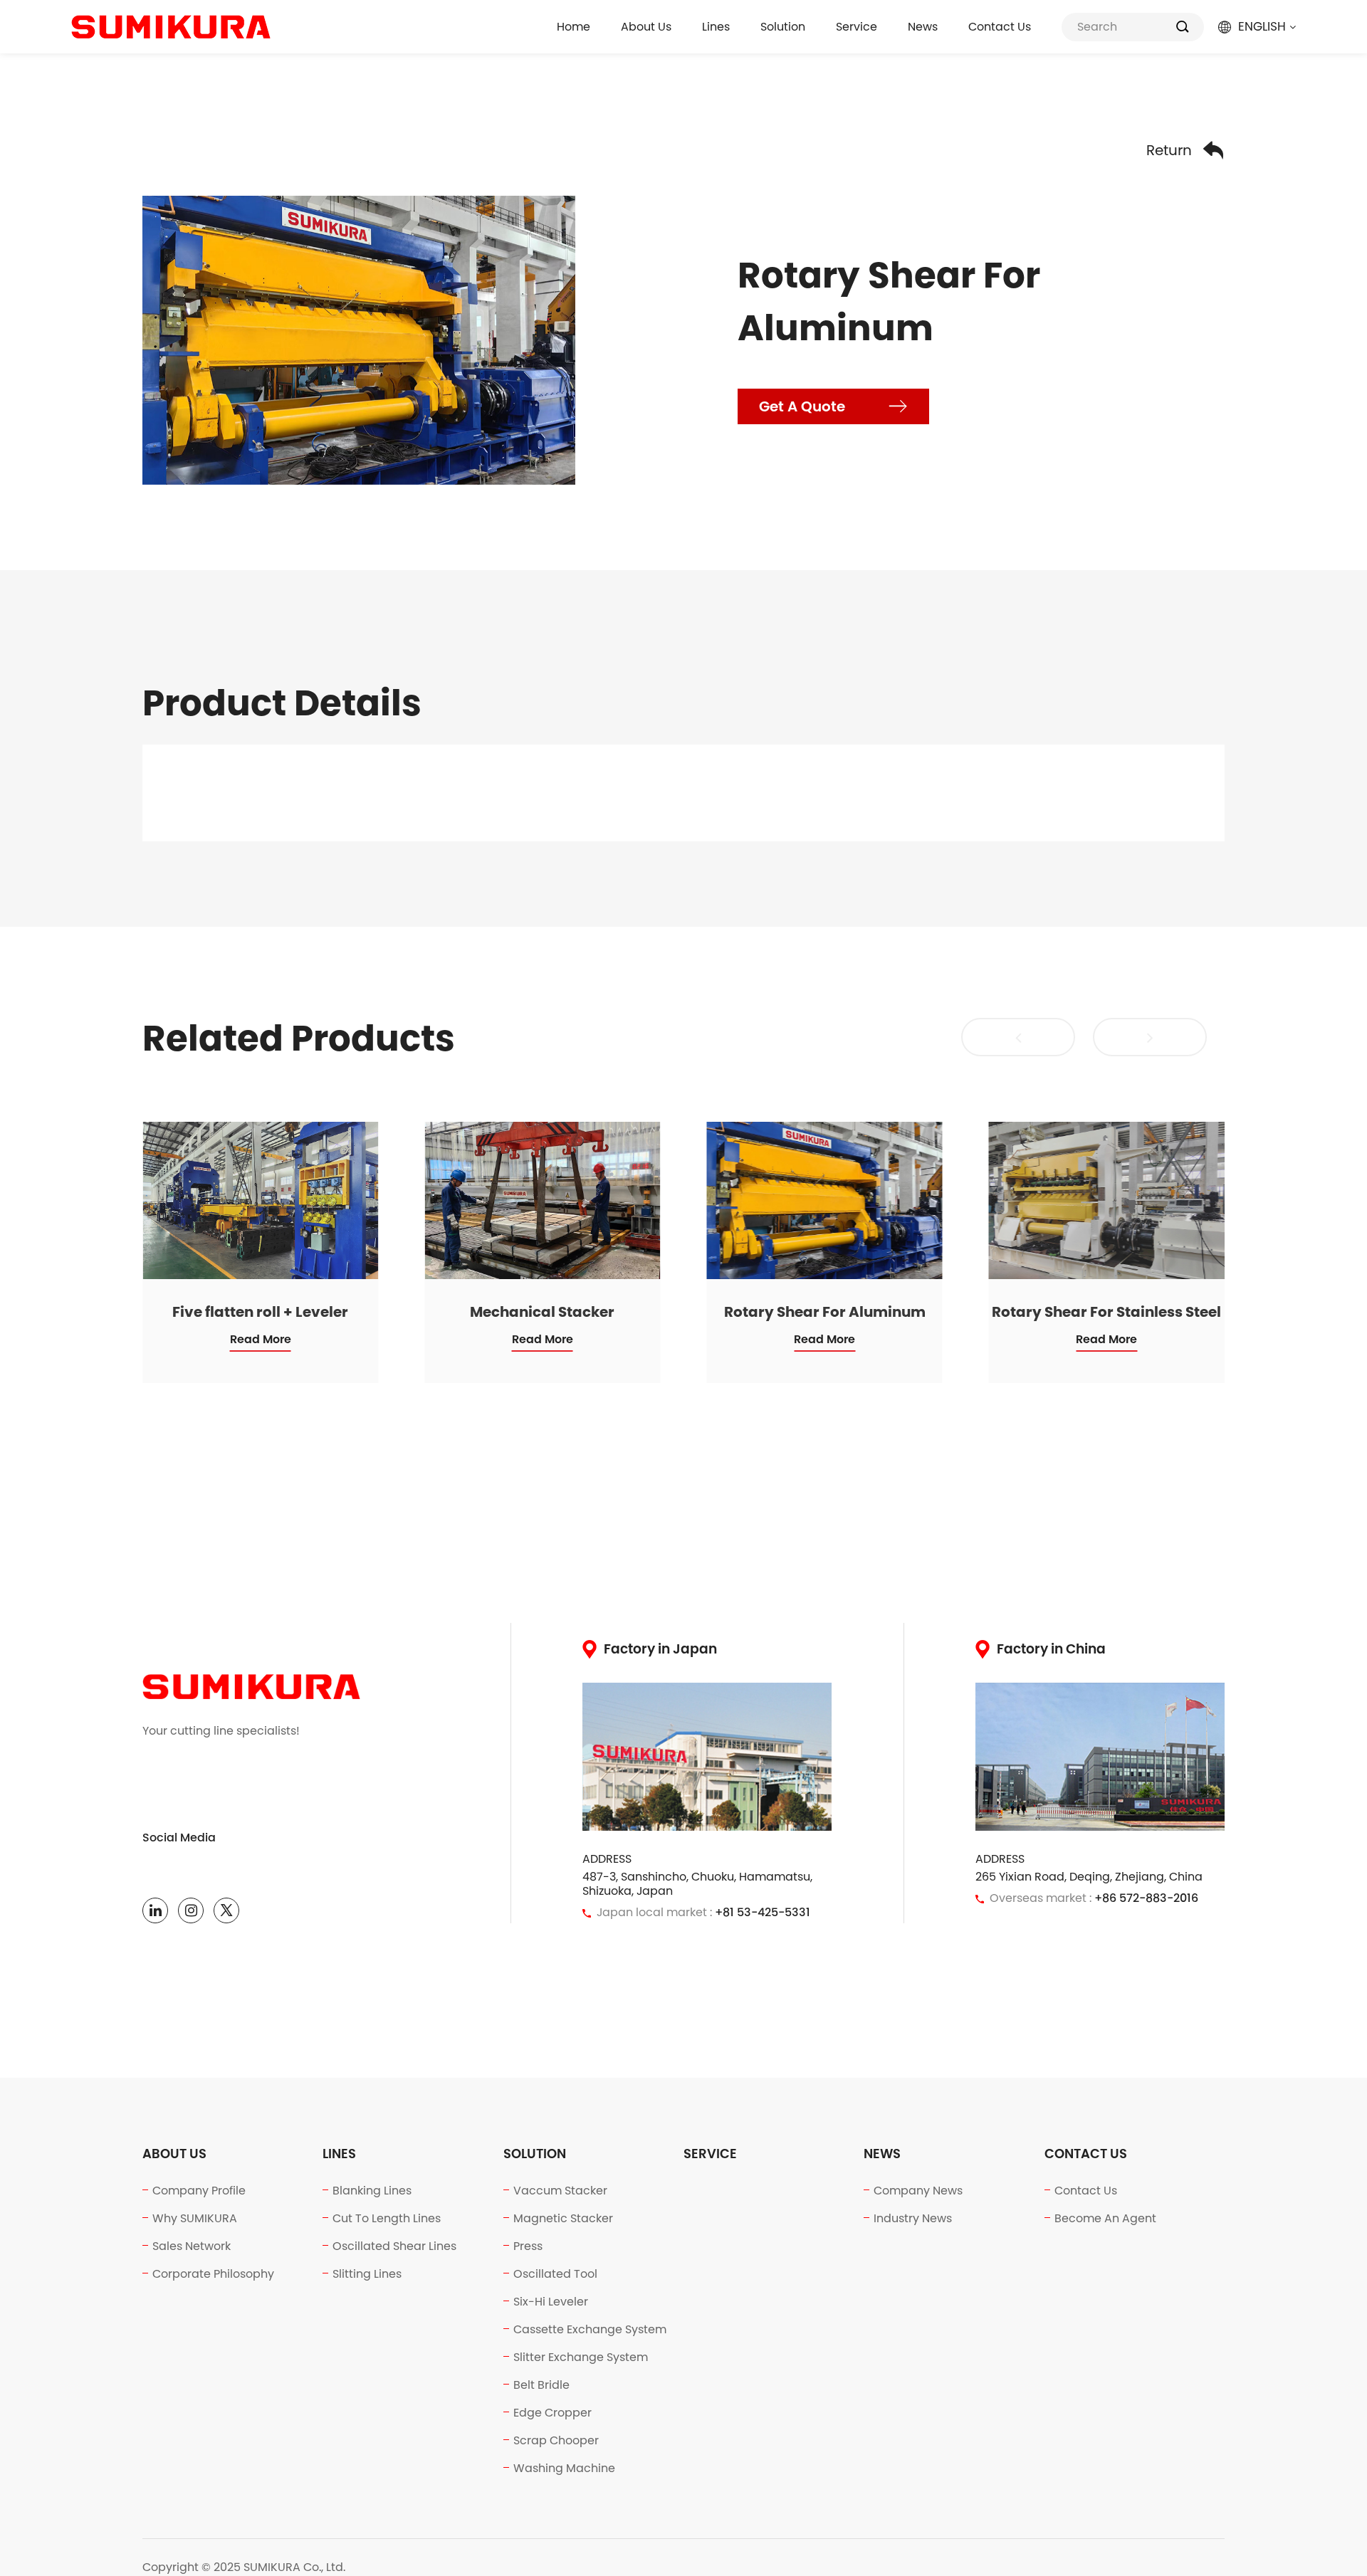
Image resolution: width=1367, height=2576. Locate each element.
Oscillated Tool (555, 2274)
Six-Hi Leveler (551, 2302)
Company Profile (199, 2191)
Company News (918, 2191)
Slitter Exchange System (581, 2357)
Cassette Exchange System (590, 2329)
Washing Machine (564, 2468)
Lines (716, 27)
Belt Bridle (541, 2385)
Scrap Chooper (556, 2440)
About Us (646, 27)
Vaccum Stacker (560, 2191)
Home (573, 27)
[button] (1018, 1037)
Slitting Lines (367, 2274)
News (923, 27)
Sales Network (192, 2246)
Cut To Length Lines (387, 2218)
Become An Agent (1105, 2218)
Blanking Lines (372, 2191)
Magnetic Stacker (563, 2218)
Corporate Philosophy (213, 2274)
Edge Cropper (552, 2413)
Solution (783, 27)
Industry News (913, 2218)
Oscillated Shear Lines (394, 2246)
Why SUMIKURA (195, 2218)
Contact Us (1000, 27)
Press (528, 2246)
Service (857, 27)
